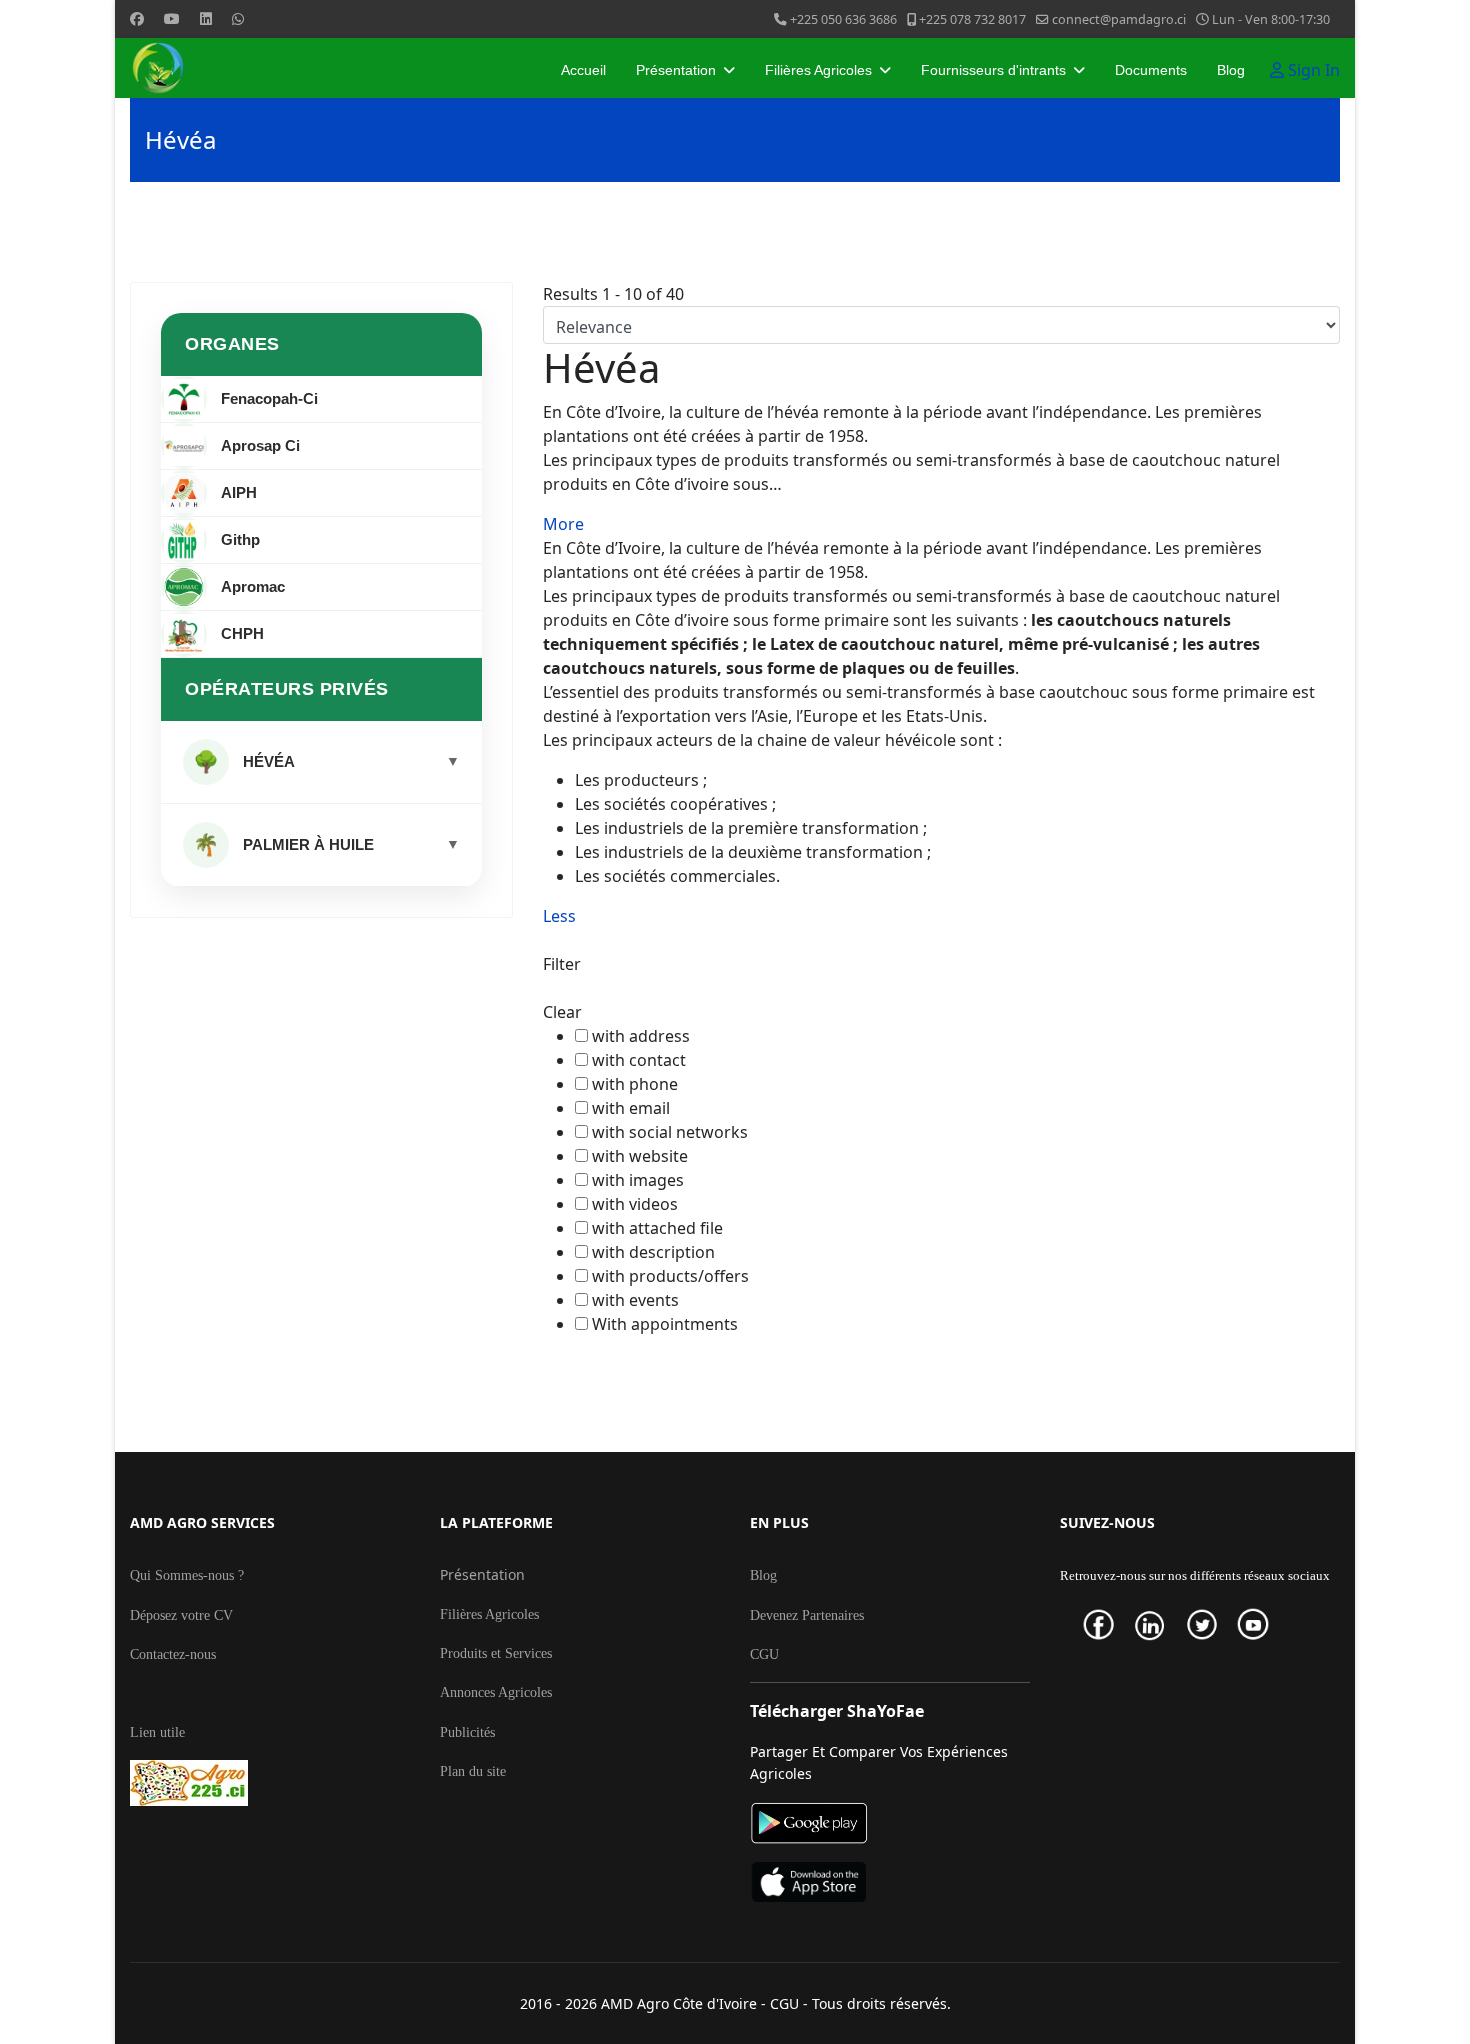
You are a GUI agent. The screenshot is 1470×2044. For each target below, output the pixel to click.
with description (653, 1252)
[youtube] (1261, 1624)
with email (631, 1108)
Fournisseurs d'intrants (993, 70)
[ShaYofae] (890, 1882)
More (563, 524)
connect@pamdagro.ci (1119, 19)
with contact (639, 1060)
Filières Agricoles (818, 70)
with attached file (657, 1228)
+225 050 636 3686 (843, 19)
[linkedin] (1157, 1625)
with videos (635, 1204)
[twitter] (1209, 1624)
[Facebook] (137, 18)
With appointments (665, 1324)
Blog (1231, 70)
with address (641, 1036)
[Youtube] (172, 18)
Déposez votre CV (181, 1615)
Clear (562, 1012)
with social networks (670, 1132)
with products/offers (670, 1276)
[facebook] (1106, 1624)
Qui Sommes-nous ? (187, 1575)
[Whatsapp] (238, 18)
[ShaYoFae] (890, 1824)
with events (635, 1300)
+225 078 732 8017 (972, 19)
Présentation (676, 70)
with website (640, 1156)
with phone (635, 1084)
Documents (1151, 70)
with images (638, 1180)
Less (559, 916)
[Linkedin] (206, 18)
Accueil (583, 70)
